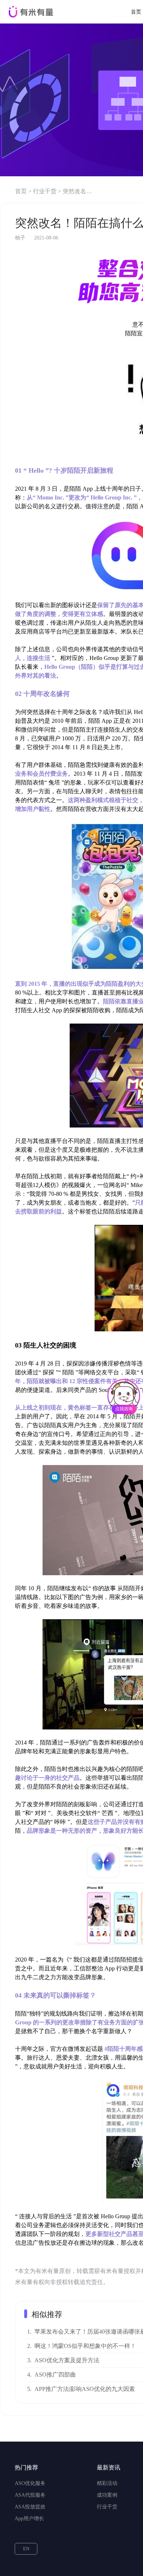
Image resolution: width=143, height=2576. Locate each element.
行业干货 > (47, 191)
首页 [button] (136, 12)
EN (26, 2549)
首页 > (23, 191)
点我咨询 (124, 1409)
